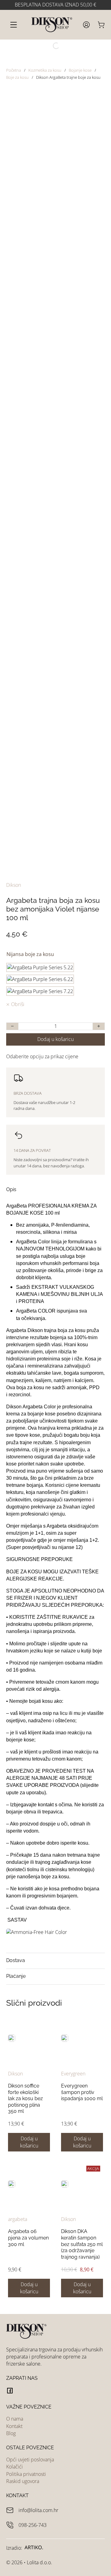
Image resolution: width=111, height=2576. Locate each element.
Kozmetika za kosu (45, 70)
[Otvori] (14, 25)
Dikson (14, 885)
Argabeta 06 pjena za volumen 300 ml (28, 2238)
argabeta (18, 2219)
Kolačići (14, 2467)
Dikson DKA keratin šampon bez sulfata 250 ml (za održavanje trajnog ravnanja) (82, 2244)
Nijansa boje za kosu (30, 954)
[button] (55, 1190)
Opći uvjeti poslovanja (30, 2460)
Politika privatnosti (26, 2474)
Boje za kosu (17, 77)
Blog (11, 2433)
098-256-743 (33, 2525)
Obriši (18, 1004)
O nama (15, 2419)
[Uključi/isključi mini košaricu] (101, 25)
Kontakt (14, 2426)
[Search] (51, 46)
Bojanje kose (80, 70)
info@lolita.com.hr (38, 2510)
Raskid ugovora (23, 2481)
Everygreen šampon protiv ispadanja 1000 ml (82, 2092)
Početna (14, 70)
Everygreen (73, 2074)
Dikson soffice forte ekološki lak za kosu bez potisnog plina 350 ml (25, 2098)
